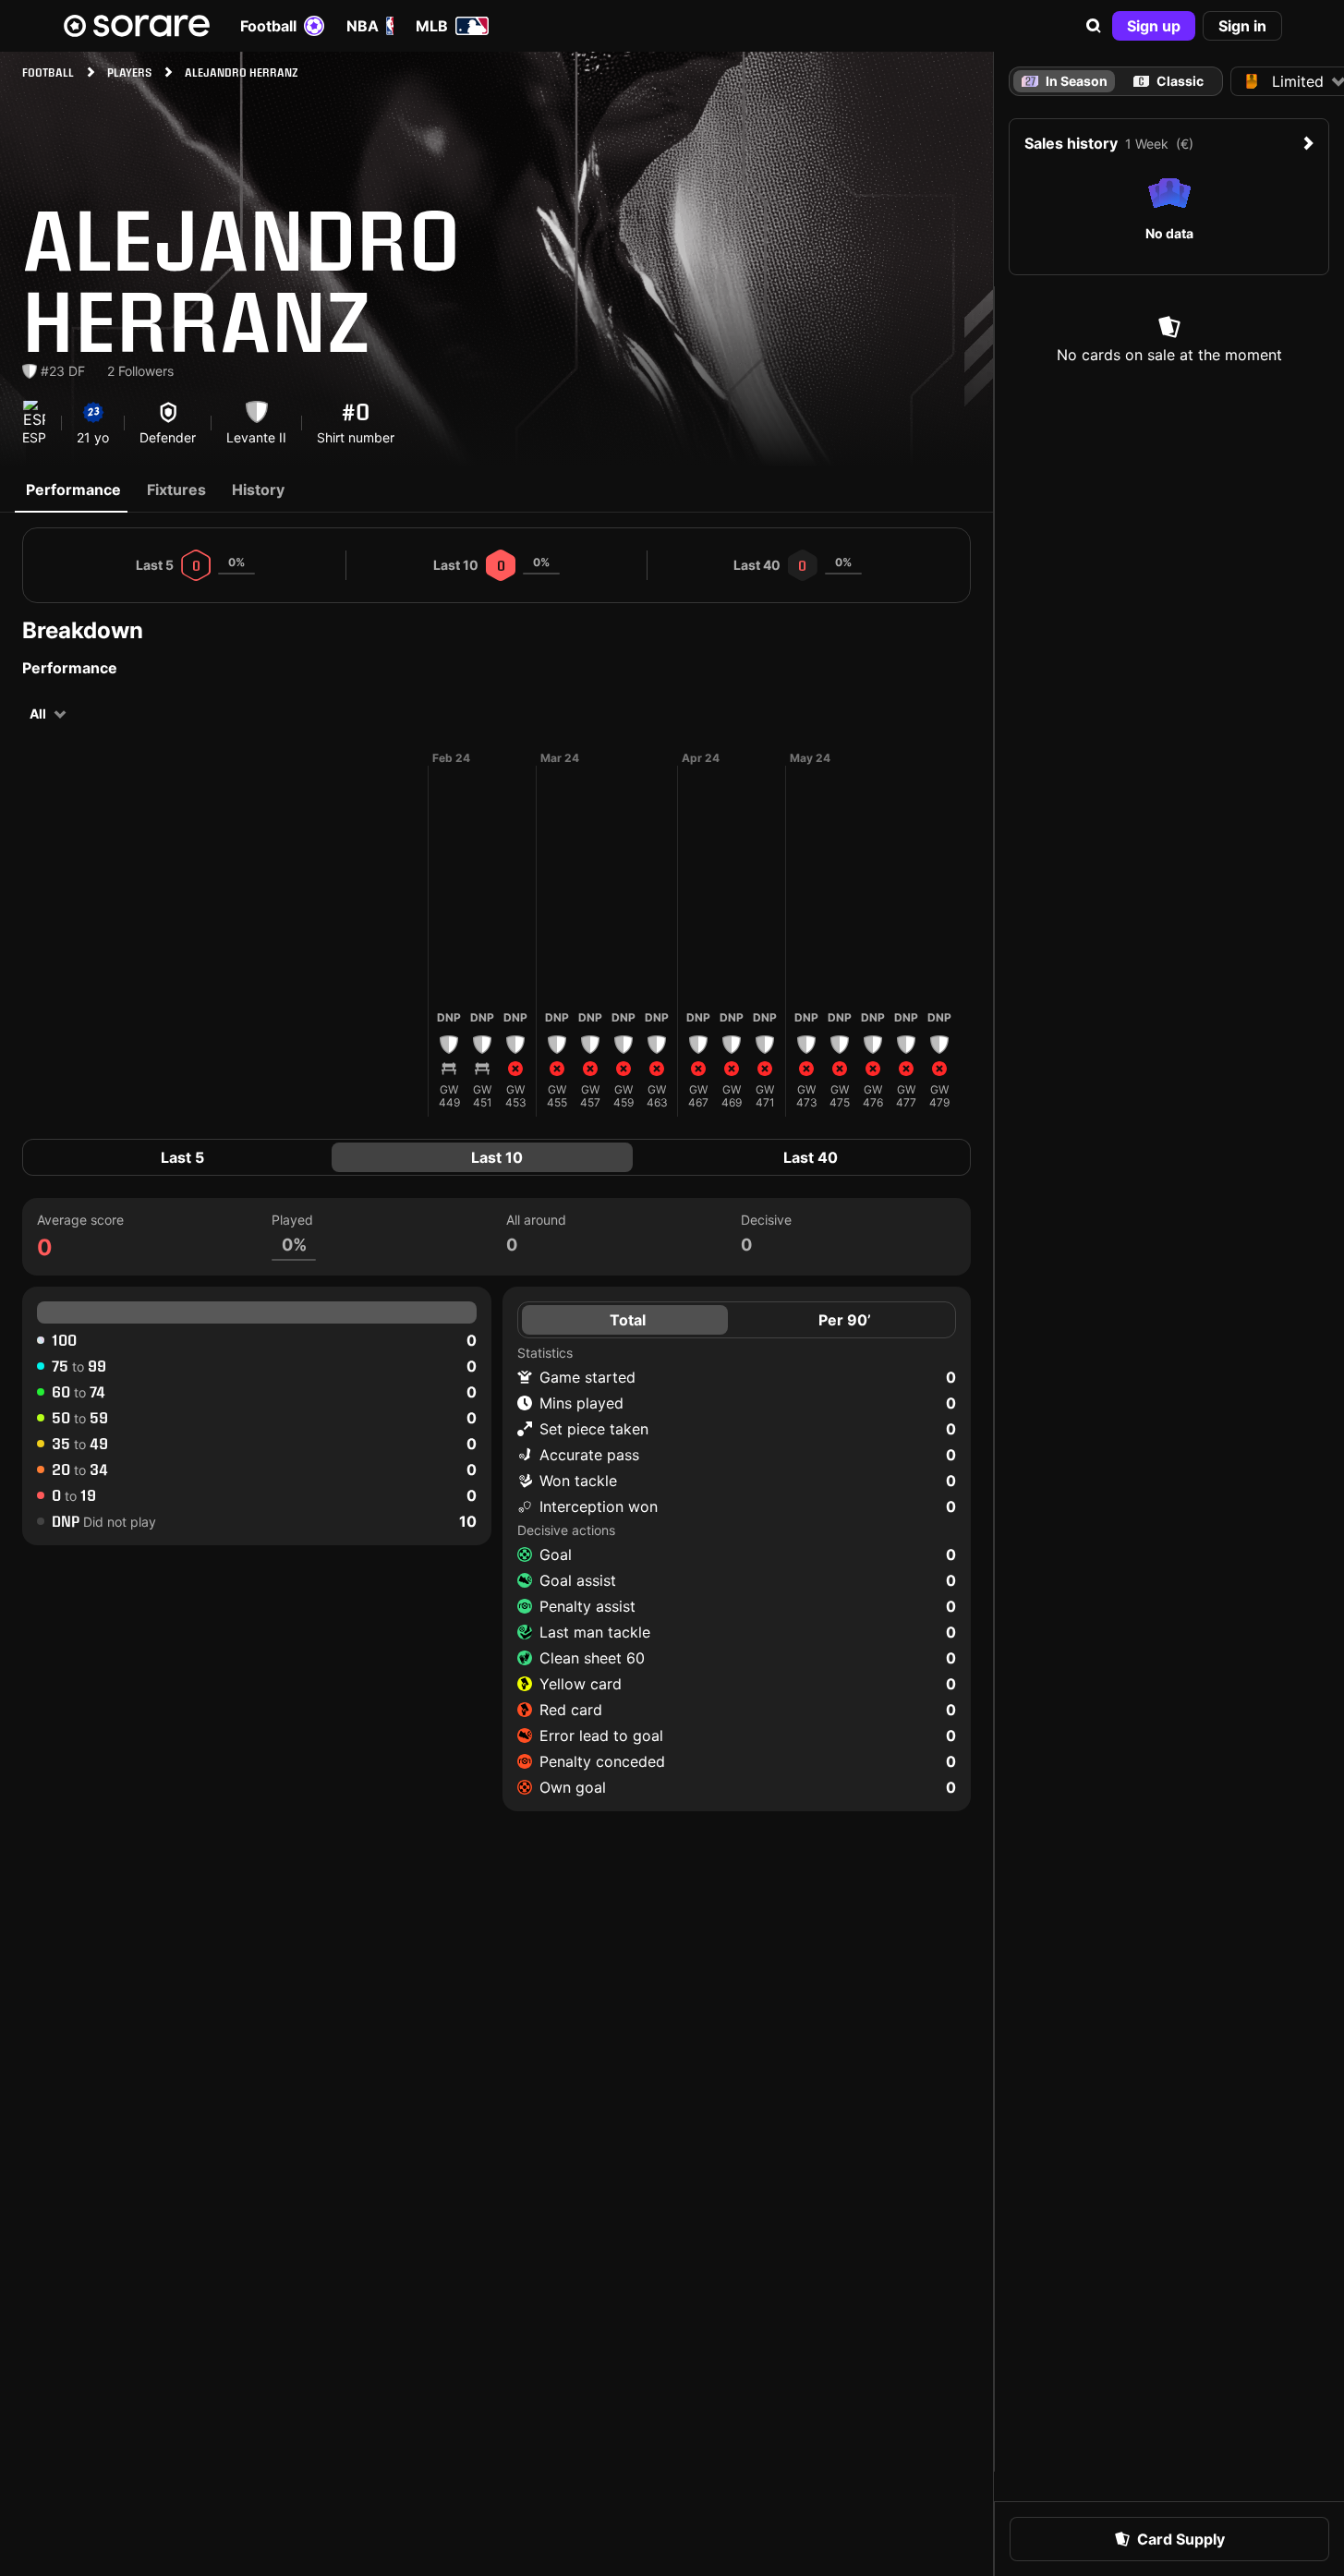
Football (268, 26)
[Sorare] (137, 26)
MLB (432, 26)
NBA (363, 26)
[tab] (1169, 81)
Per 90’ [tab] (845, 1320)
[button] (1094, 26)
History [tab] (258, 490)
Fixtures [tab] (176, 490)
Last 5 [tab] (182, 1157)
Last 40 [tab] (811, 1157)
